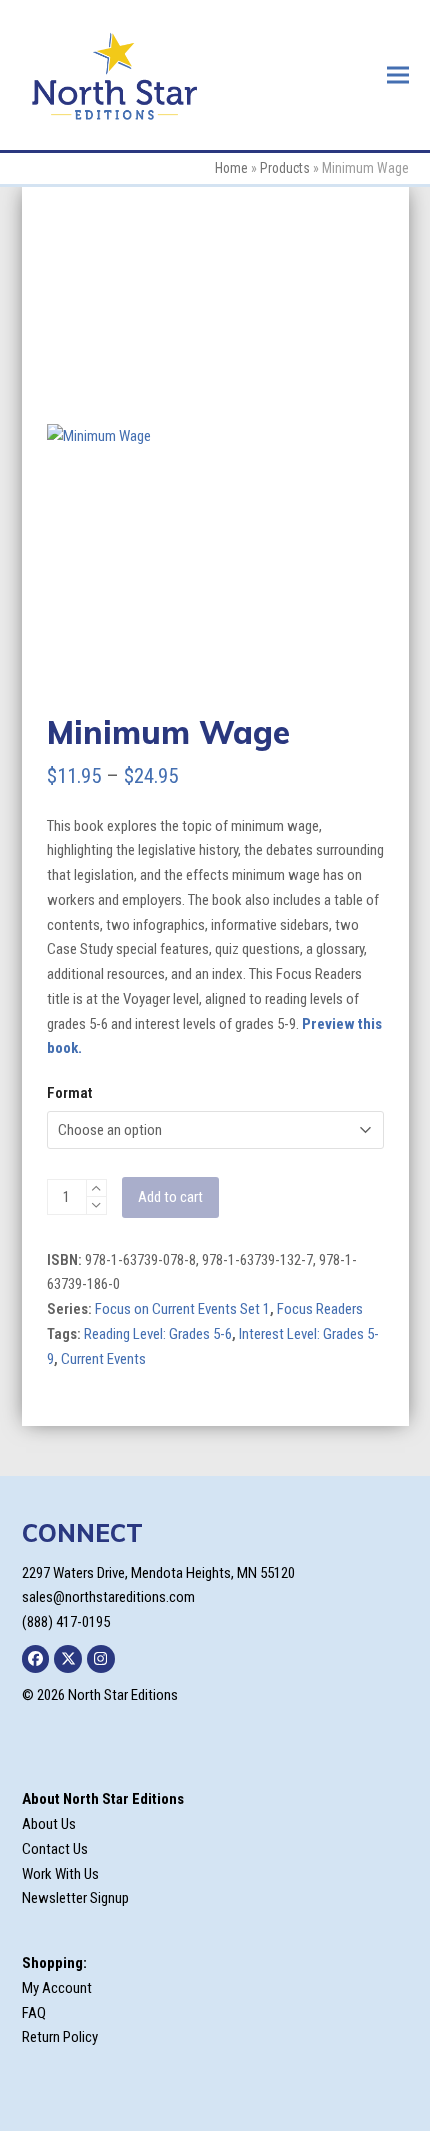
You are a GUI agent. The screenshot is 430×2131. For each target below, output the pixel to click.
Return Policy (60, 2037)
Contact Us (55, 1849)
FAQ (34, 2013)
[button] (398, 74)
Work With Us (60, 1874)
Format (69, 1093)
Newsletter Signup (75, 1898)
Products (285, 168)
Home (231, 168)
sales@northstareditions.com (108, 1597)
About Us (49, 1824)
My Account (57, 1988)
